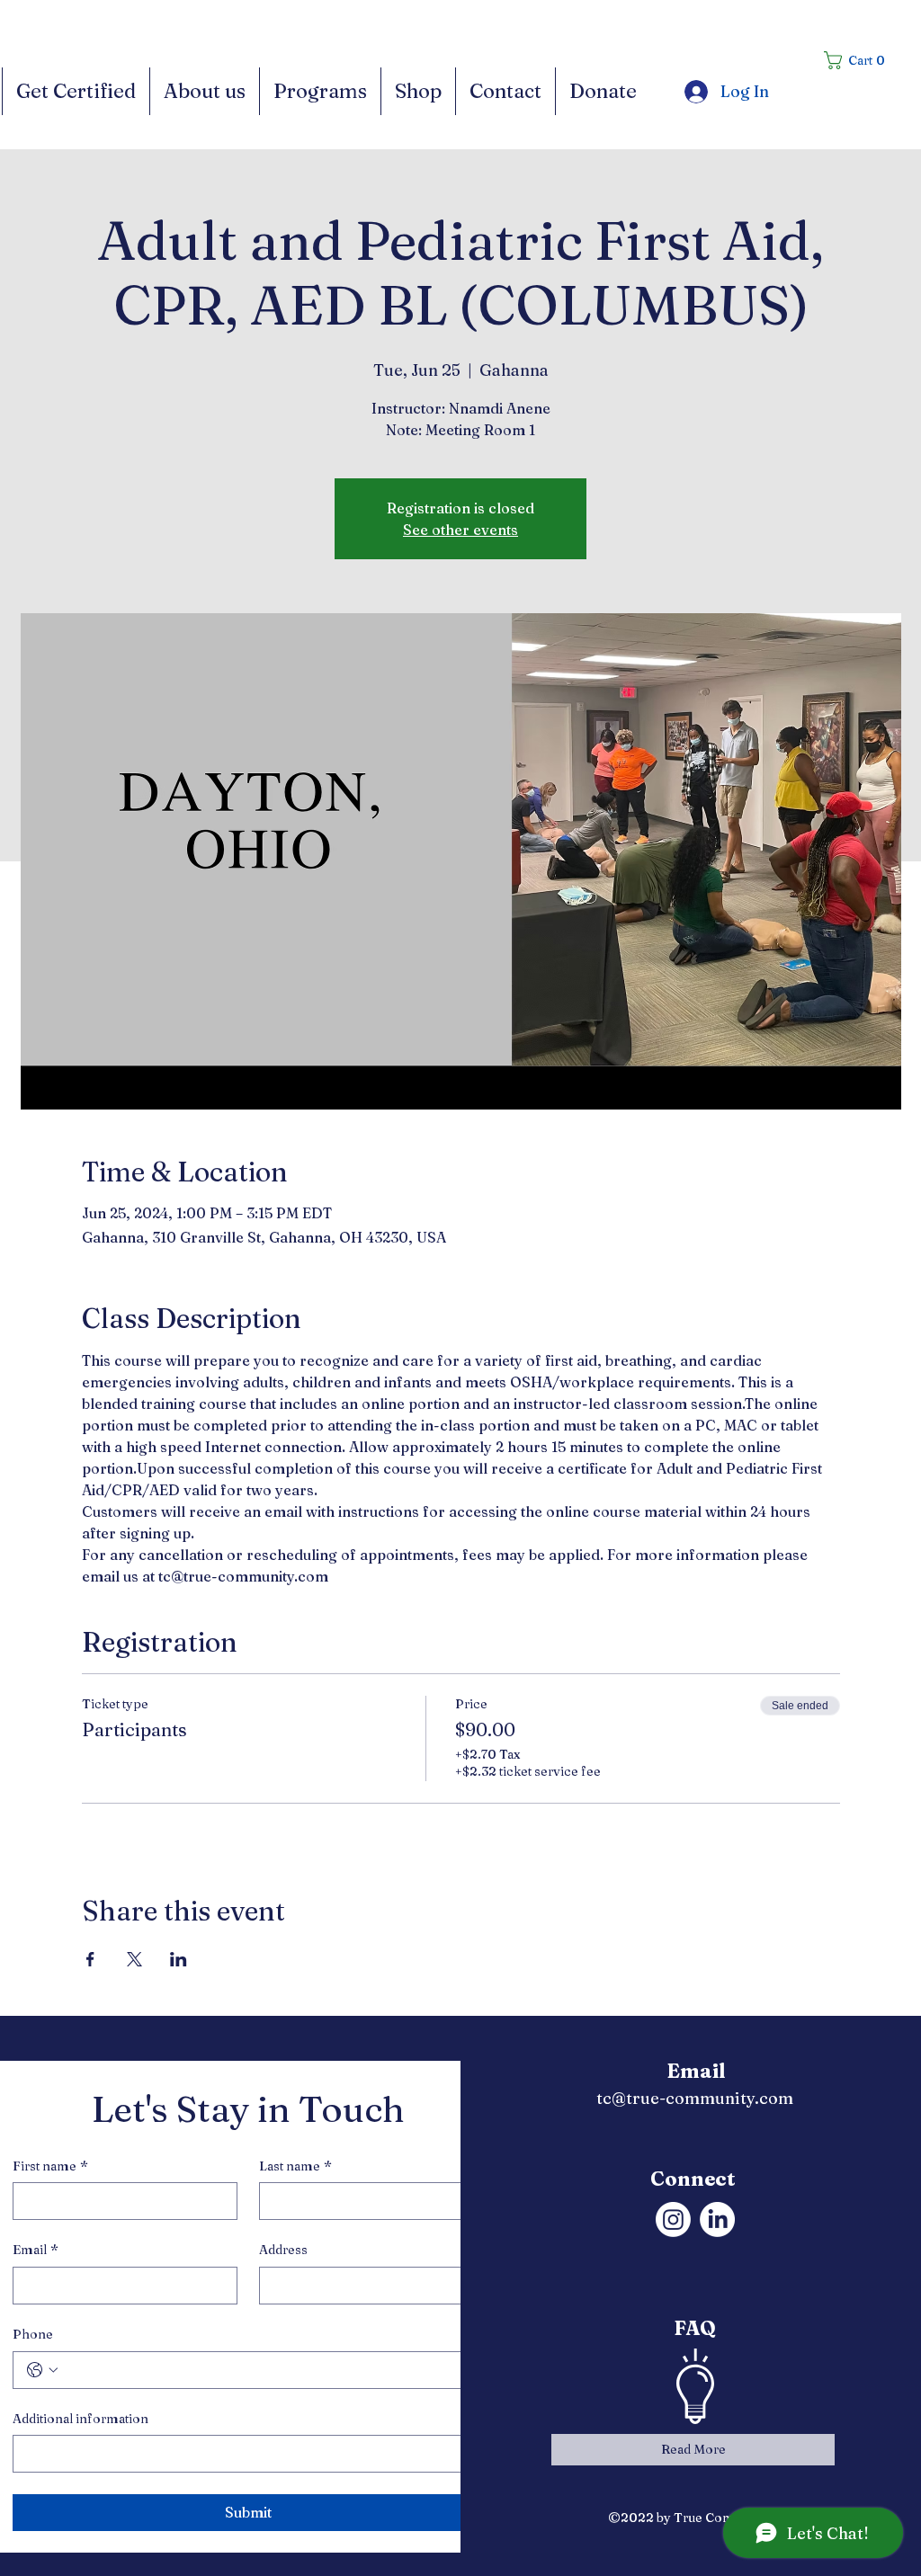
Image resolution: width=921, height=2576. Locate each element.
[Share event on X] (134, 1959)
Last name (295, 2166)
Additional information (80, 2419)
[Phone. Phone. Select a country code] (42, 2370)
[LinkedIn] (717, 2219)
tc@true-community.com (695, 2098)
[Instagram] (673, 2219)
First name (50, 2166)
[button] (860, 60)
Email (36, 2250)
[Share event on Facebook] (90, 1959)
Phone (33, 2334)
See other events (460, 530)
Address (283, 2250)
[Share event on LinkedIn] (179, 1959)
